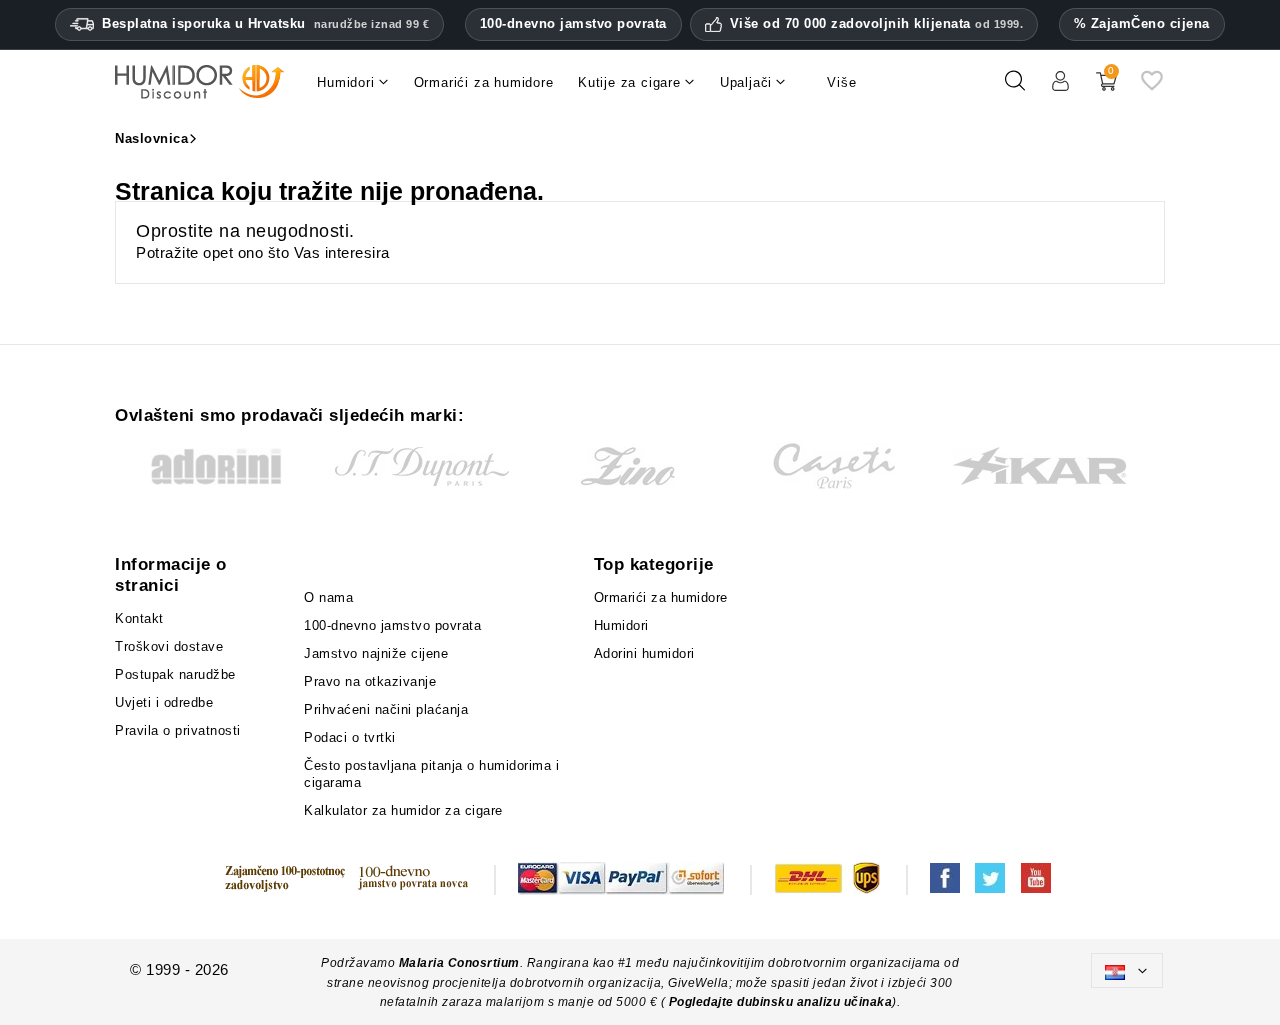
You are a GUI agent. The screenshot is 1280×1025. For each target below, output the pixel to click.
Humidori (621, 625)
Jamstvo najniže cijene (376, 653)
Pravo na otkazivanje (370, 681)
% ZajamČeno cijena (1142, 23)
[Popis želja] (1152, 88)
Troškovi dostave (169, 646)
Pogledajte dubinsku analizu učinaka (781, 1002)
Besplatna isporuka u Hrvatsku (265, 23)
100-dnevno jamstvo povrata (573, 23)
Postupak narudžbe (175, 674)
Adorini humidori (644, 653)
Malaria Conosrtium (459, 963)
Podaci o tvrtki (350, 737)
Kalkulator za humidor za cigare (403, 810)
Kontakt (139, 618)
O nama (328, 597)
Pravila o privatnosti (178, 730)
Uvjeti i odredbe (164, 702)
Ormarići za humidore (661, 597)
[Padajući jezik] (1127, 970)
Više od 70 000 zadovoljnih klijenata (877, 24)
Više (841, 82)
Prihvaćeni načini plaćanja (386, 709)
